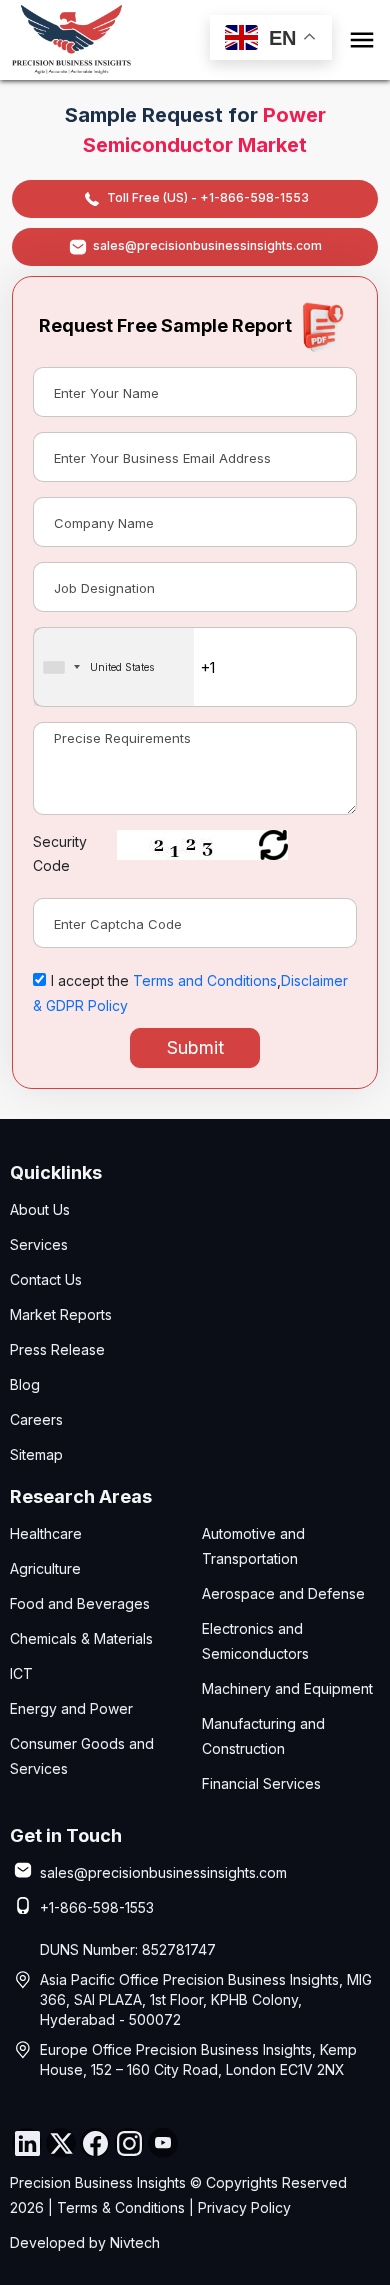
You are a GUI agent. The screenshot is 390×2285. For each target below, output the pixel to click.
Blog (25, 1384)
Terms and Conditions (205, 980)
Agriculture (45, 1568)
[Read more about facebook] (95, 2143)
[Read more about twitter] (61, 2143)
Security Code (60, 853)
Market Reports (61, 1314)
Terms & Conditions (121, 2207)
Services (39, 1244)
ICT (21, 1673)
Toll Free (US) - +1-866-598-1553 (208, 197)
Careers (36, 1419)
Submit (195, 1047)
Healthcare (46, 1533)
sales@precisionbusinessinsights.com (207, 245)
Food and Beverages (80, 1603)
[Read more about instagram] (129, 2143)
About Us (40, 1209)
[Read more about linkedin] (27, 2143)
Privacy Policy (244, 2207)
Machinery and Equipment (287, 1688)
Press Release (57, 1349)
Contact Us (46, 1279)
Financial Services (261, 1783)
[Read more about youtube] (163, 2143)
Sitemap (36, 1454)
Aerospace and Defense (283, 1593)
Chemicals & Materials (81, 1638)
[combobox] (114, 667)
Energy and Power (71, 1708)
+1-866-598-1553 (97, 1907)
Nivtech (135, 2242)
